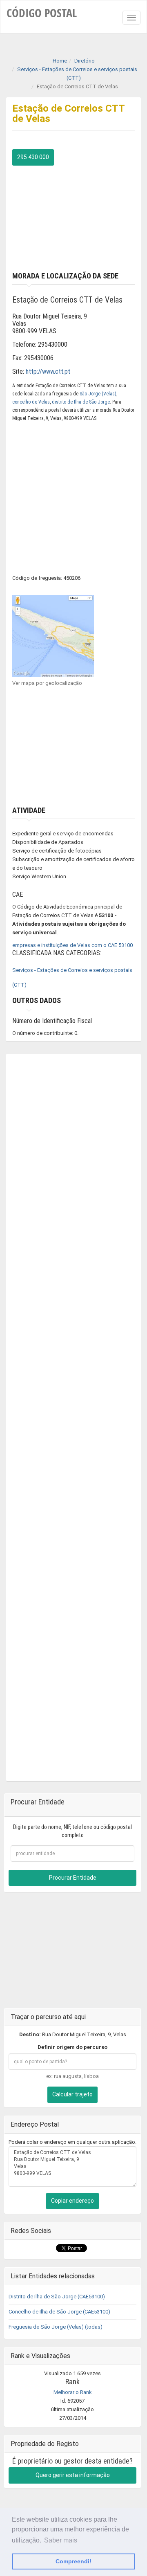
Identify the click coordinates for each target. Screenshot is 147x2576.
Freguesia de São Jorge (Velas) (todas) (56, 2327)
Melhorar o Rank (73, 2392)
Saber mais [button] (61, 2540)
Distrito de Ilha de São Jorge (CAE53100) (57, 2297)
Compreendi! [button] (73, 2561)
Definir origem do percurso (72, 2047)
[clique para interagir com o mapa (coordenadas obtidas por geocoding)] (53, 635)
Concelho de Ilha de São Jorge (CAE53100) (59, 2312)
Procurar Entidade (73, 1878)
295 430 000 (33, 157)
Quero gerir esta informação (73, 2475)
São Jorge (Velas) (98, 394)
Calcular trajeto (72, 2094)
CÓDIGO (42, 13)
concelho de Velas (31, 402)
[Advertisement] (73, 217)
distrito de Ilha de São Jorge (81, 402)
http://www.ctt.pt (48, 371)
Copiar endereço (72, 2201)
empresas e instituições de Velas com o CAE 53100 (72, 945)
